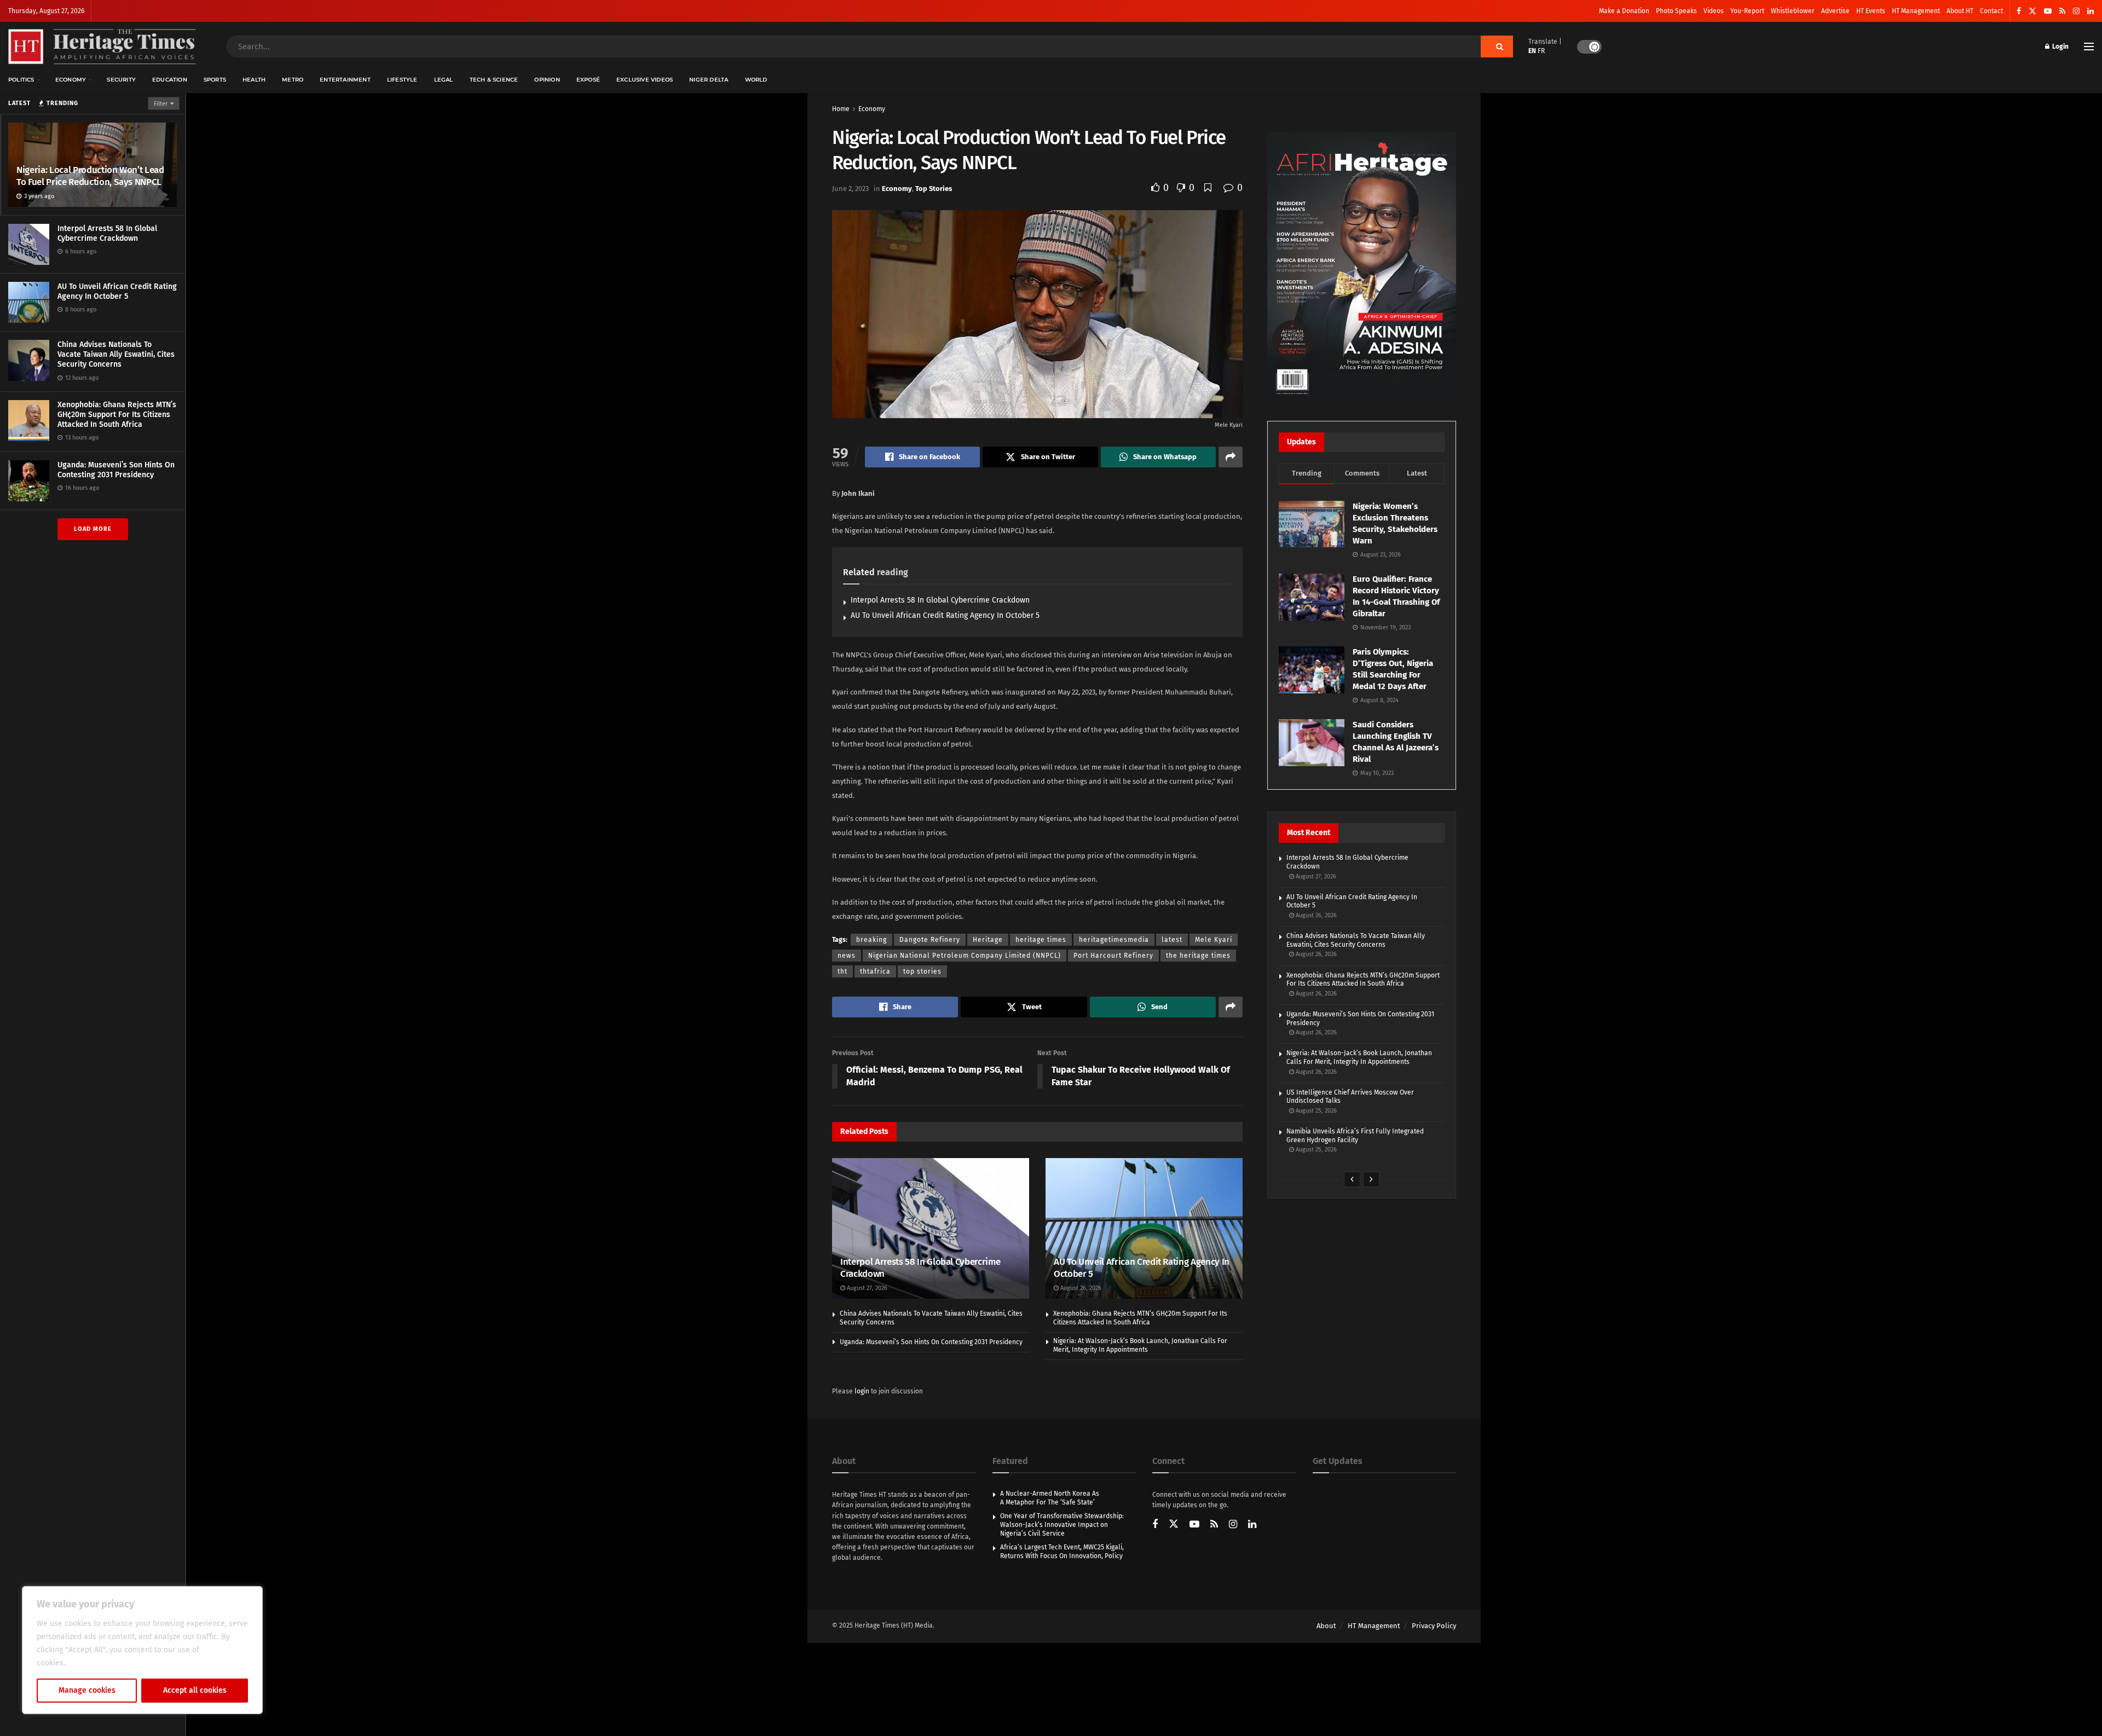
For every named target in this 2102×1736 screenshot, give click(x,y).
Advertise (1835, 11)
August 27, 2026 (866, 1288)
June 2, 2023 (850, 189)
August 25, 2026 (1315, 1111)
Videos (1714, 11)
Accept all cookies (195, 1690)
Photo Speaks (1676, 11)
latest (1172, 940)
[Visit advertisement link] (1362, 265)
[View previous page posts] (1352, 1179)
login (862, 1391)
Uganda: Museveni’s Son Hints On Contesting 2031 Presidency (116, 470)
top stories (922, 971)
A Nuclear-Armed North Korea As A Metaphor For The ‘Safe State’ (1050, 1498)
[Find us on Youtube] (2048, 11)
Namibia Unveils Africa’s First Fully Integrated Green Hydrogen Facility (1355, 1136)
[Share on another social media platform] (1231, 457)
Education (170, 80)
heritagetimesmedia (1114, 940)
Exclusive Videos (645, 80)
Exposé (588, 80)
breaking (871, 940)
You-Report (1747, 11)
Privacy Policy (1434, 1626)
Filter (161, 104)
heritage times (1041, 940)
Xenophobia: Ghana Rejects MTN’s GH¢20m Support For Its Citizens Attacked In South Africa (117, 415)
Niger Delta (709, 80)
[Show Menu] (2089, 47)
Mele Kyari (1214, 940)
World (756, 80)
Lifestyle (402, 80)
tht (842, 971)
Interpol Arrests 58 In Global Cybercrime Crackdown (107, 233)
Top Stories (934, 189)
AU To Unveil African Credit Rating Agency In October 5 (117, 291)
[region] (142, 1650)
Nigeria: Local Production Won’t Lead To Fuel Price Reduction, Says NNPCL (90, 176)
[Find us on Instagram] (2076, 11)
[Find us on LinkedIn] (2091, 11)
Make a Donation (1624, 11)
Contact (1991, 11)
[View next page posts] (1371, 1179)
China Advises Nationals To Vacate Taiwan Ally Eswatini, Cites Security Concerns (116, 354)
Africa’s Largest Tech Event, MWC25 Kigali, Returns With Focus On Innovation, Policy (1062, 1552)
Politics (21, 80)
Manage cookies (87, 1690)
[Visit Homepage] (102, 47)
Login (2060, 47)
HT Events (1871, 11)
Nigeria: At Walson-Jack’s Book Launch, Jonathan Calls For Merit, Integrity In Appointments (1140, 1345)
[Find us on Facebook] (2019, 11)
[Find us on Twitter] (2032, 11)
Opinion (547, 80)
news (847, 956)
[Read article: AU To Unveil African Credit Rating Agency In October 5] (1144, 1228)
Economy (71, 80)
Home (841, 109)
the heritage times (1198, 956)
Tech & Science (494, 80)
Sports (215, 80)
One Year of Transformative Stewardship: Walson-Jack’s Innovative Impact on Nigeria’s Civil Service (1062, 1524)
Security (121, 80)
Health (254, 80)
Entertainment (345, 80)
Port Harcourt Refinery (1113, 956)
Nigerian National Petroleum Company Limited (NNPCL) (965, 956)
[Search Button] (1497, 47)
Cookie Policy (91, 1663)
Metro (293, 80)
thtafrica (875, 971)
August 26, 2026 (1080, 1288)
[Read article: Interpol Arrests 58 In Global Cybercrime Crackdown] (931, 1228)
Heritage (988, 940)
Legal (444, 80)
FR (1541, 51)
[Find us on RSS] (2062, 11)
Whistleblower (1793, 11)
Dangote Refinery (930, 940)
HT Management (1916, 11)
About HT (1960, 11)
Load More (93, 529)
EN (1532, 51)
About (1326, 1626)
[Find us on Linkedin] (1252, 1525)
